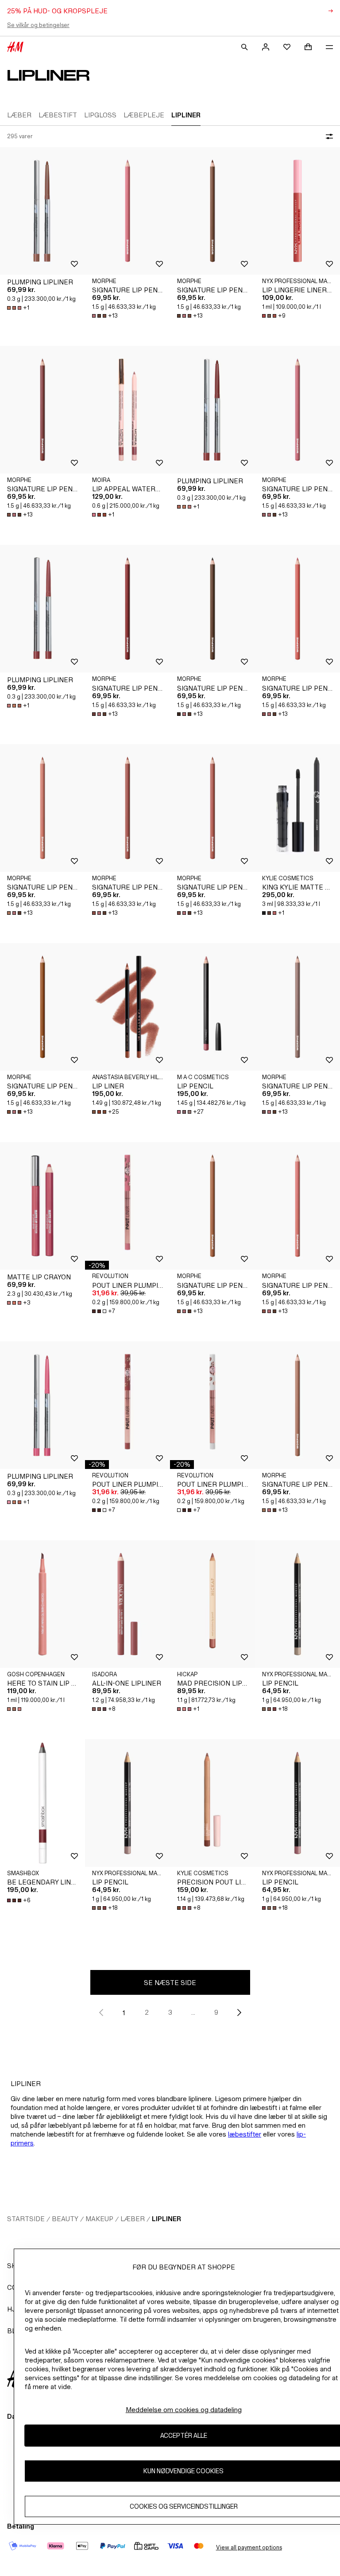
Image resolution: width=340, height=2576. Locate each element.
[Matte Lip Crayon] (42, 1206)
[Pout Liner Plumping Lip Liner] (127, 1206)
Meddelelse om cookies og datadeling (184, 2410)
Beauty (65, 2219)
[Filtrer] (328, 136)
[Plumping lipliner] (42, 211)
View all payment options (249, 2547)
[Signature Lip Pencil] (127, 211)
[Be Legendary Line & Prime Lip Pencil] (42, 1803)
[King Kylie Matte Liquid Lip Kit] (297, 808)
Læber (133, 2219)
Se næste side (170, 1983)
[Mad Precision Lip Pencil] (212, 1604)
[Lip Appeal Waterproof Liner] (127, 410)
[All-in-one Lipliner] (127, 1604)
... (193, 2012)
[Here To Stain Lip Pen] (42, 1604)
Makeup (99, 2219)
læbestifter (245, 2134)
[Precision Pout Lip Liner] (212, 1803)
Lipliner (166, 2219)
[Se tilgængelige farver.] (15, 1709)
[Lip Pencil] (212, 1007)
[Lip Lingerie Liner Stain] (297, 211)
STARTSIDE (26, 2219)
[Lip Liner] (127, 1007)
